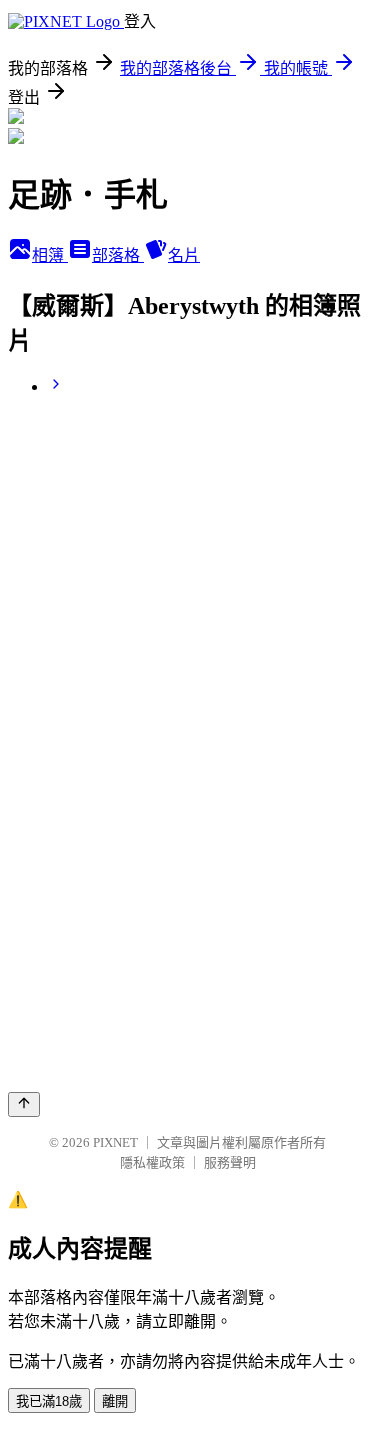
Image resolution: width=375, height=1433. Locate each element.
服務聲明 (230, 1162)
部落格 (118, 255)
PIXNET (115, 1142)
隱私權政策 (152, 1162)
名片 (184, 255)
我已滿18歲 (49, 1401)
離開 (115, 1401)
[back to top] (24, 1104)
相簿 (50, 255)
